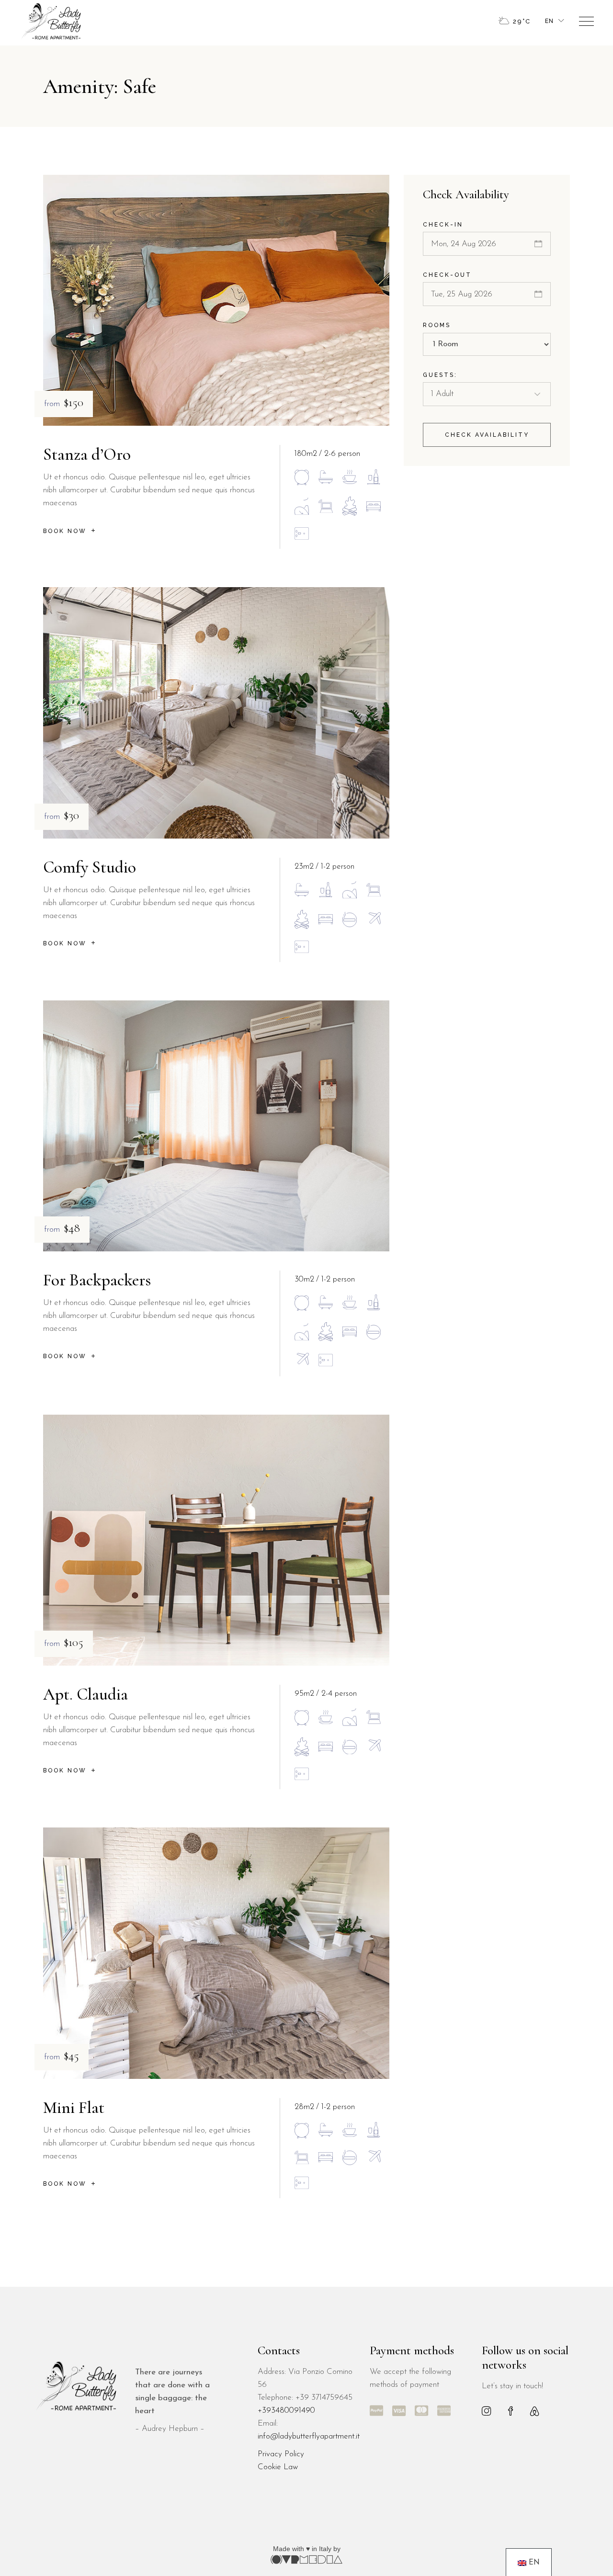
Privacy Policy (281, 2454)
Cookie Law (278, 2467)
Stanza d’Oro (87, 454)
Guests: (440, 375)
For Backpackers (97, 1280)
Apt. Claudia (85, 1694)
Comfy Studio (90, 867)
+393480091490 (286, 2411)
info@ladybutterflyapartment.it (309, 2436)
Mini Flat (74, 2108)
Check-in (443, 225)
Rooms (437, 325)
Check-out (447, 275)
